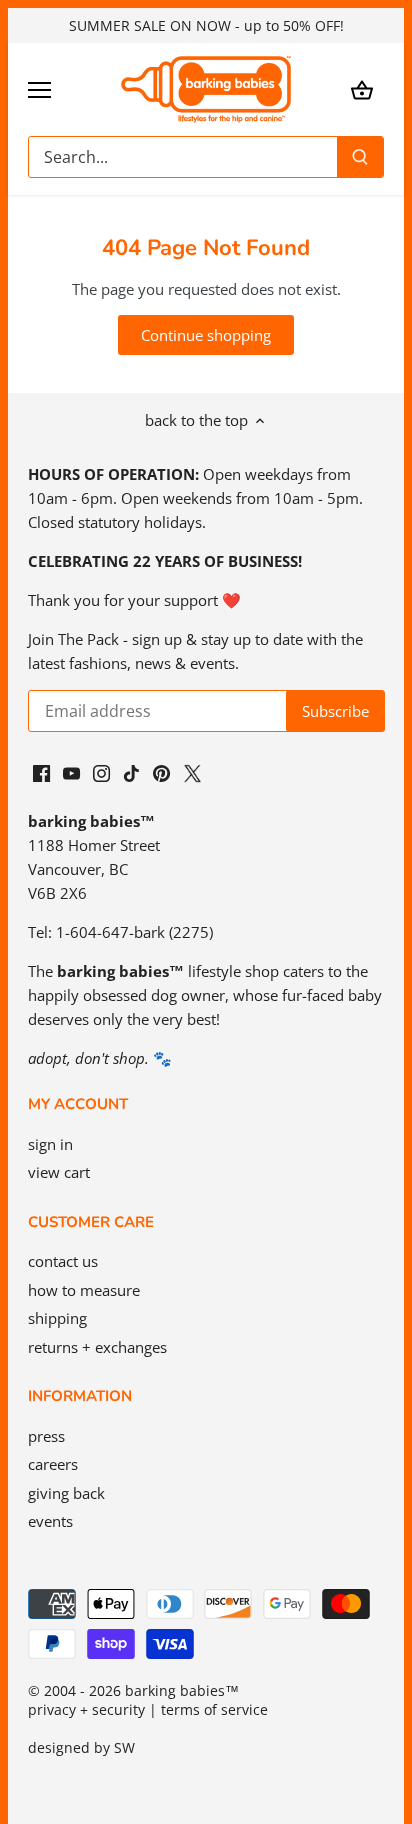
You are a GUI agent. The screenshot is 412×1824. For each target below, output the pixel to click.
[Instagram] (101, 771)
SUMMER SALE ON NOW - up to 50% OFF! (206, 25)
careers (53, 1464)
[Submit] (360, 157)
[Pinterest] (161, 771)
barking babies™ (182, 1691)
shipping (57, 1318)
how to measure (84, 1290)
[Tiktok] (131, 771)
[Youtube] (71, 771)
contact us (63, 1261)
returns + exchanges (97, 1347)
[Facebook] (41, 771)
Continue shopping (206, 335)
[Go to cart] (362, 89)
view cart (59, 1172)
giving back (66, 1493)
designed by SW (81, 1748)
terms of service (214, 1710)
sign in (50, 1144)
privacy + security (86, 1710)
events (50, 1521)
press (46, 1436)
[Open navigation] (39, 90)
